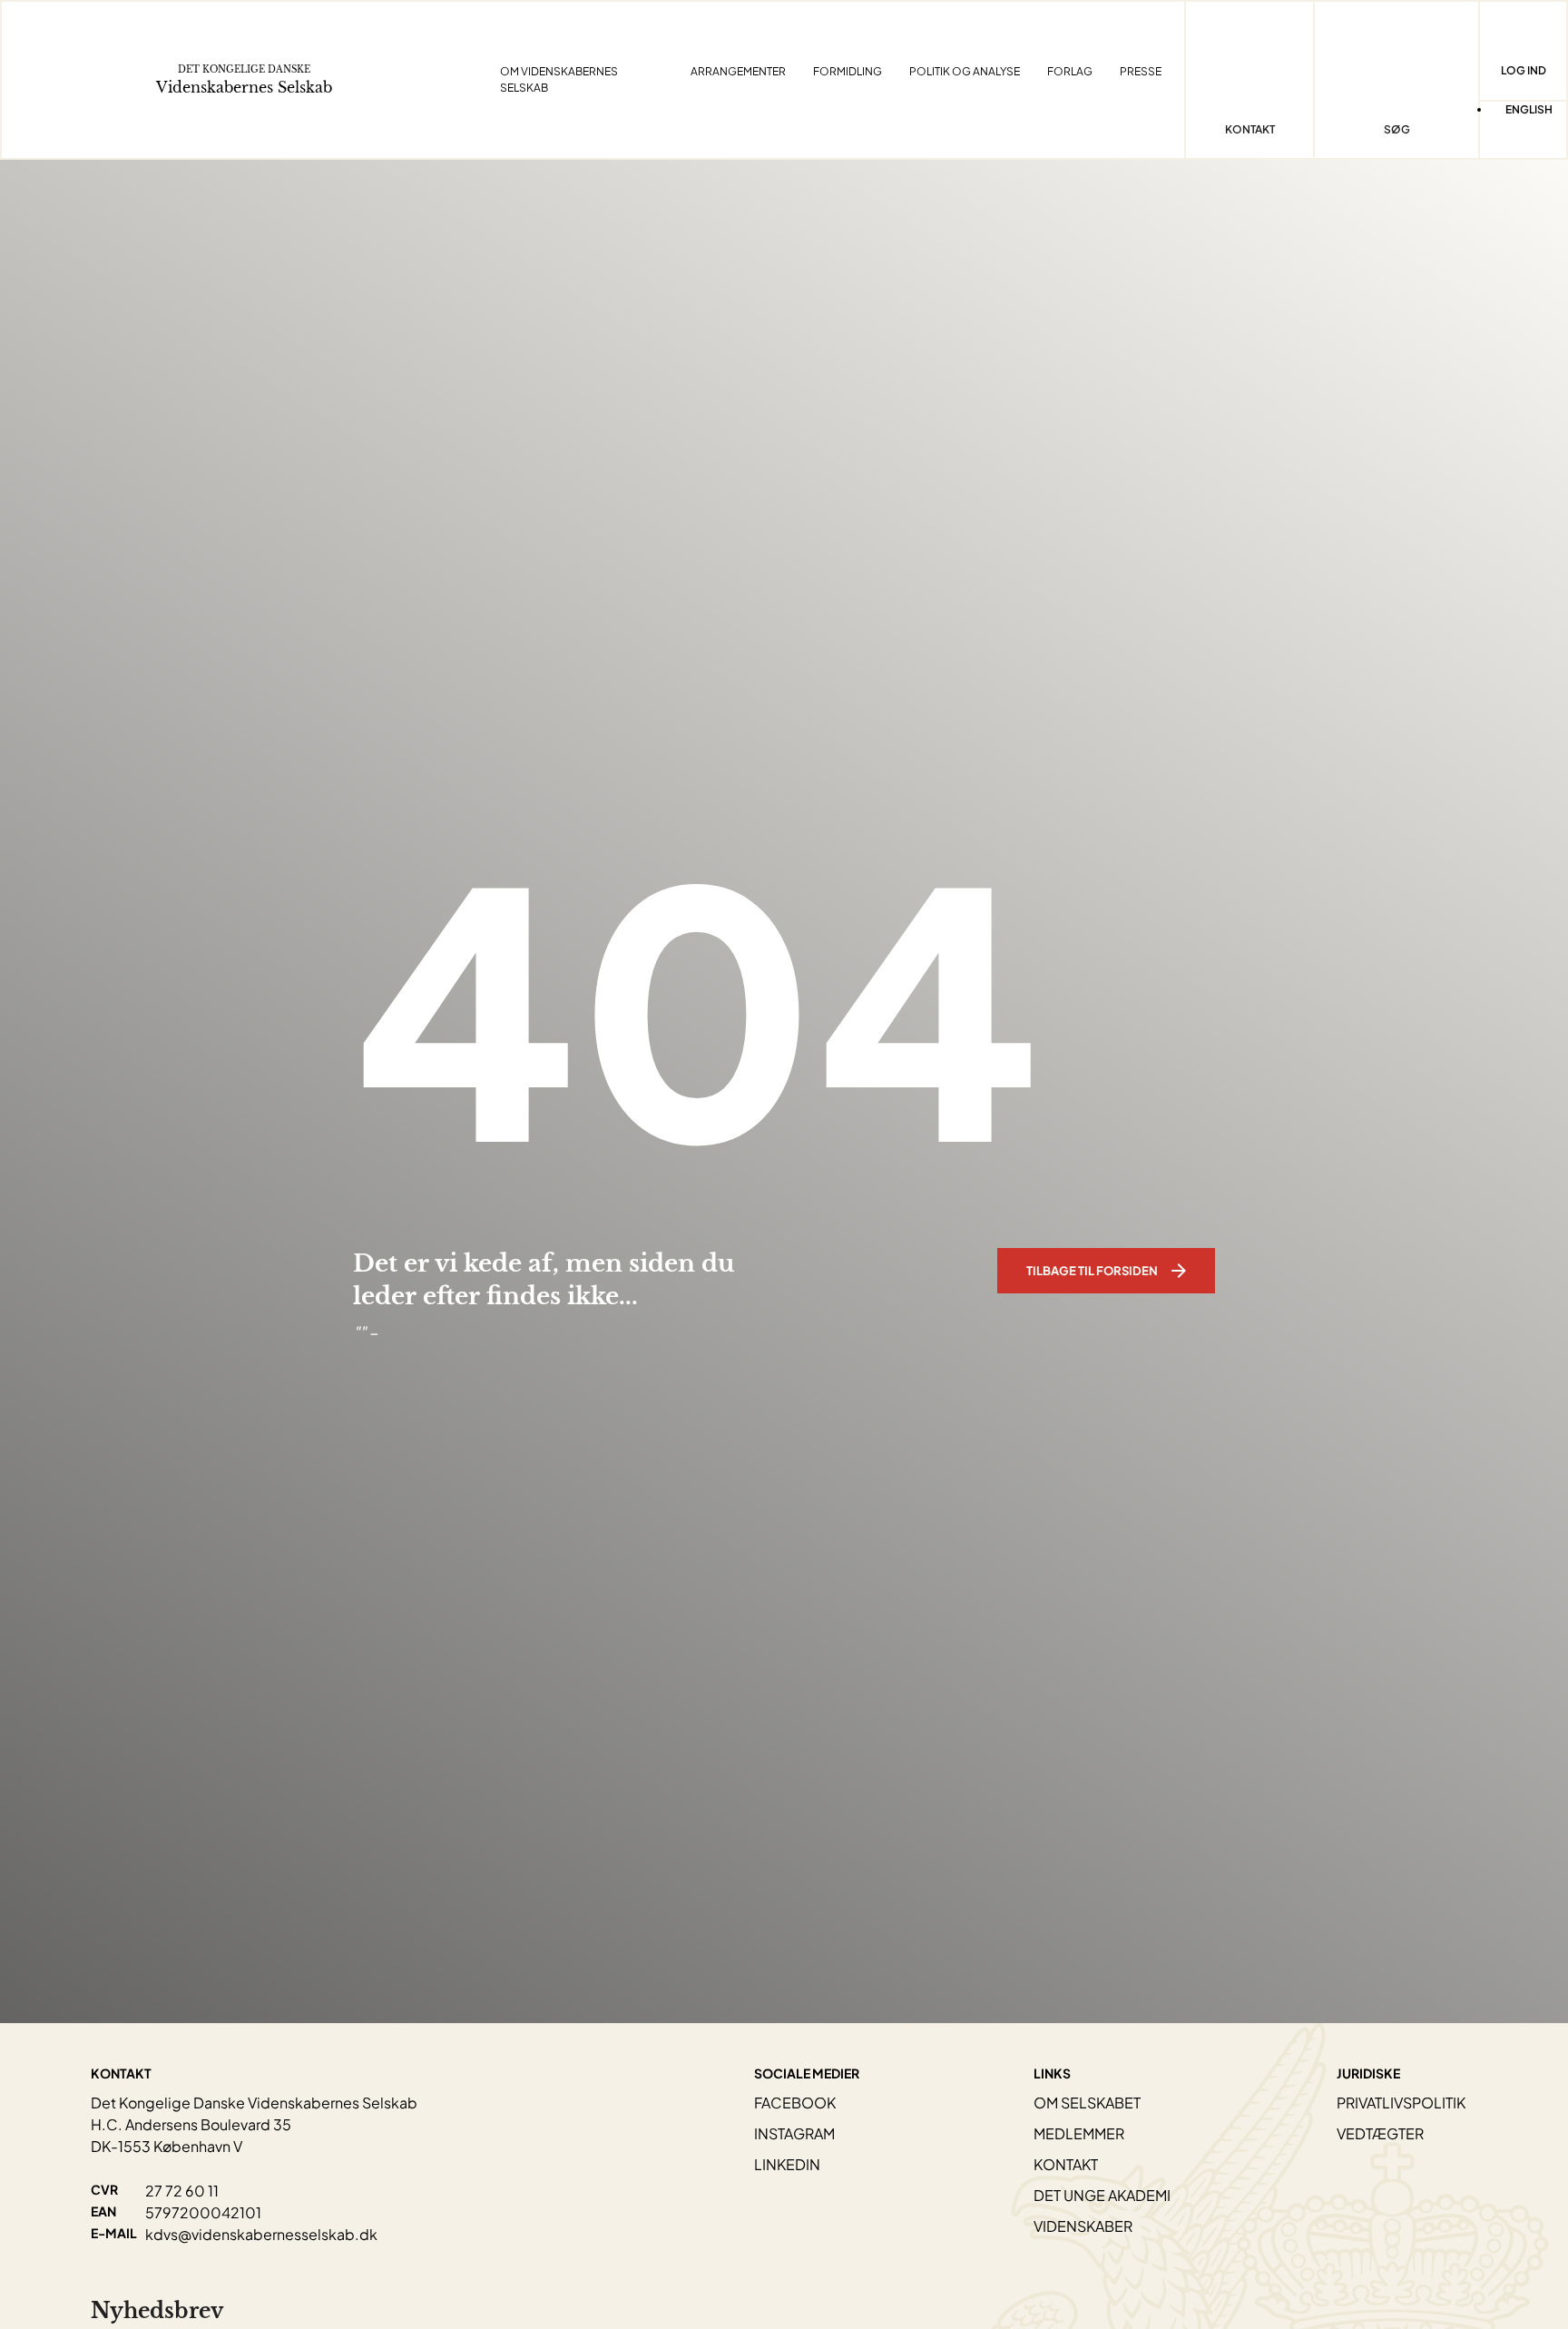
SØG (1397, 129)
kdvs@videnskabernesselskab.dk (261, 2234)
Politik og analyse (965, 71)
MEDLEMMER (1079, 2133)
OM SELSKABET (1087, 2103)
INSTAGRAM (794, 2133)
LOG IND (1524, 70)
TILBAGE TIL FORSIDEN (1092, 1271)
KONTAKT (1066, 2164)
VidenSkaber (1083, 2226)
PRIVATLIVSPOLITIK (1401, 2103)
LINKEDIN (787, 2164)
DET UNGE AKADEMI (1102, 2195)
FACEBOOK (795, 2103)
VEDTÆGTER (1380, 2133)
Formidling (848, 71)
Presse (1141, 71)
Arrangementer (738, 71)
